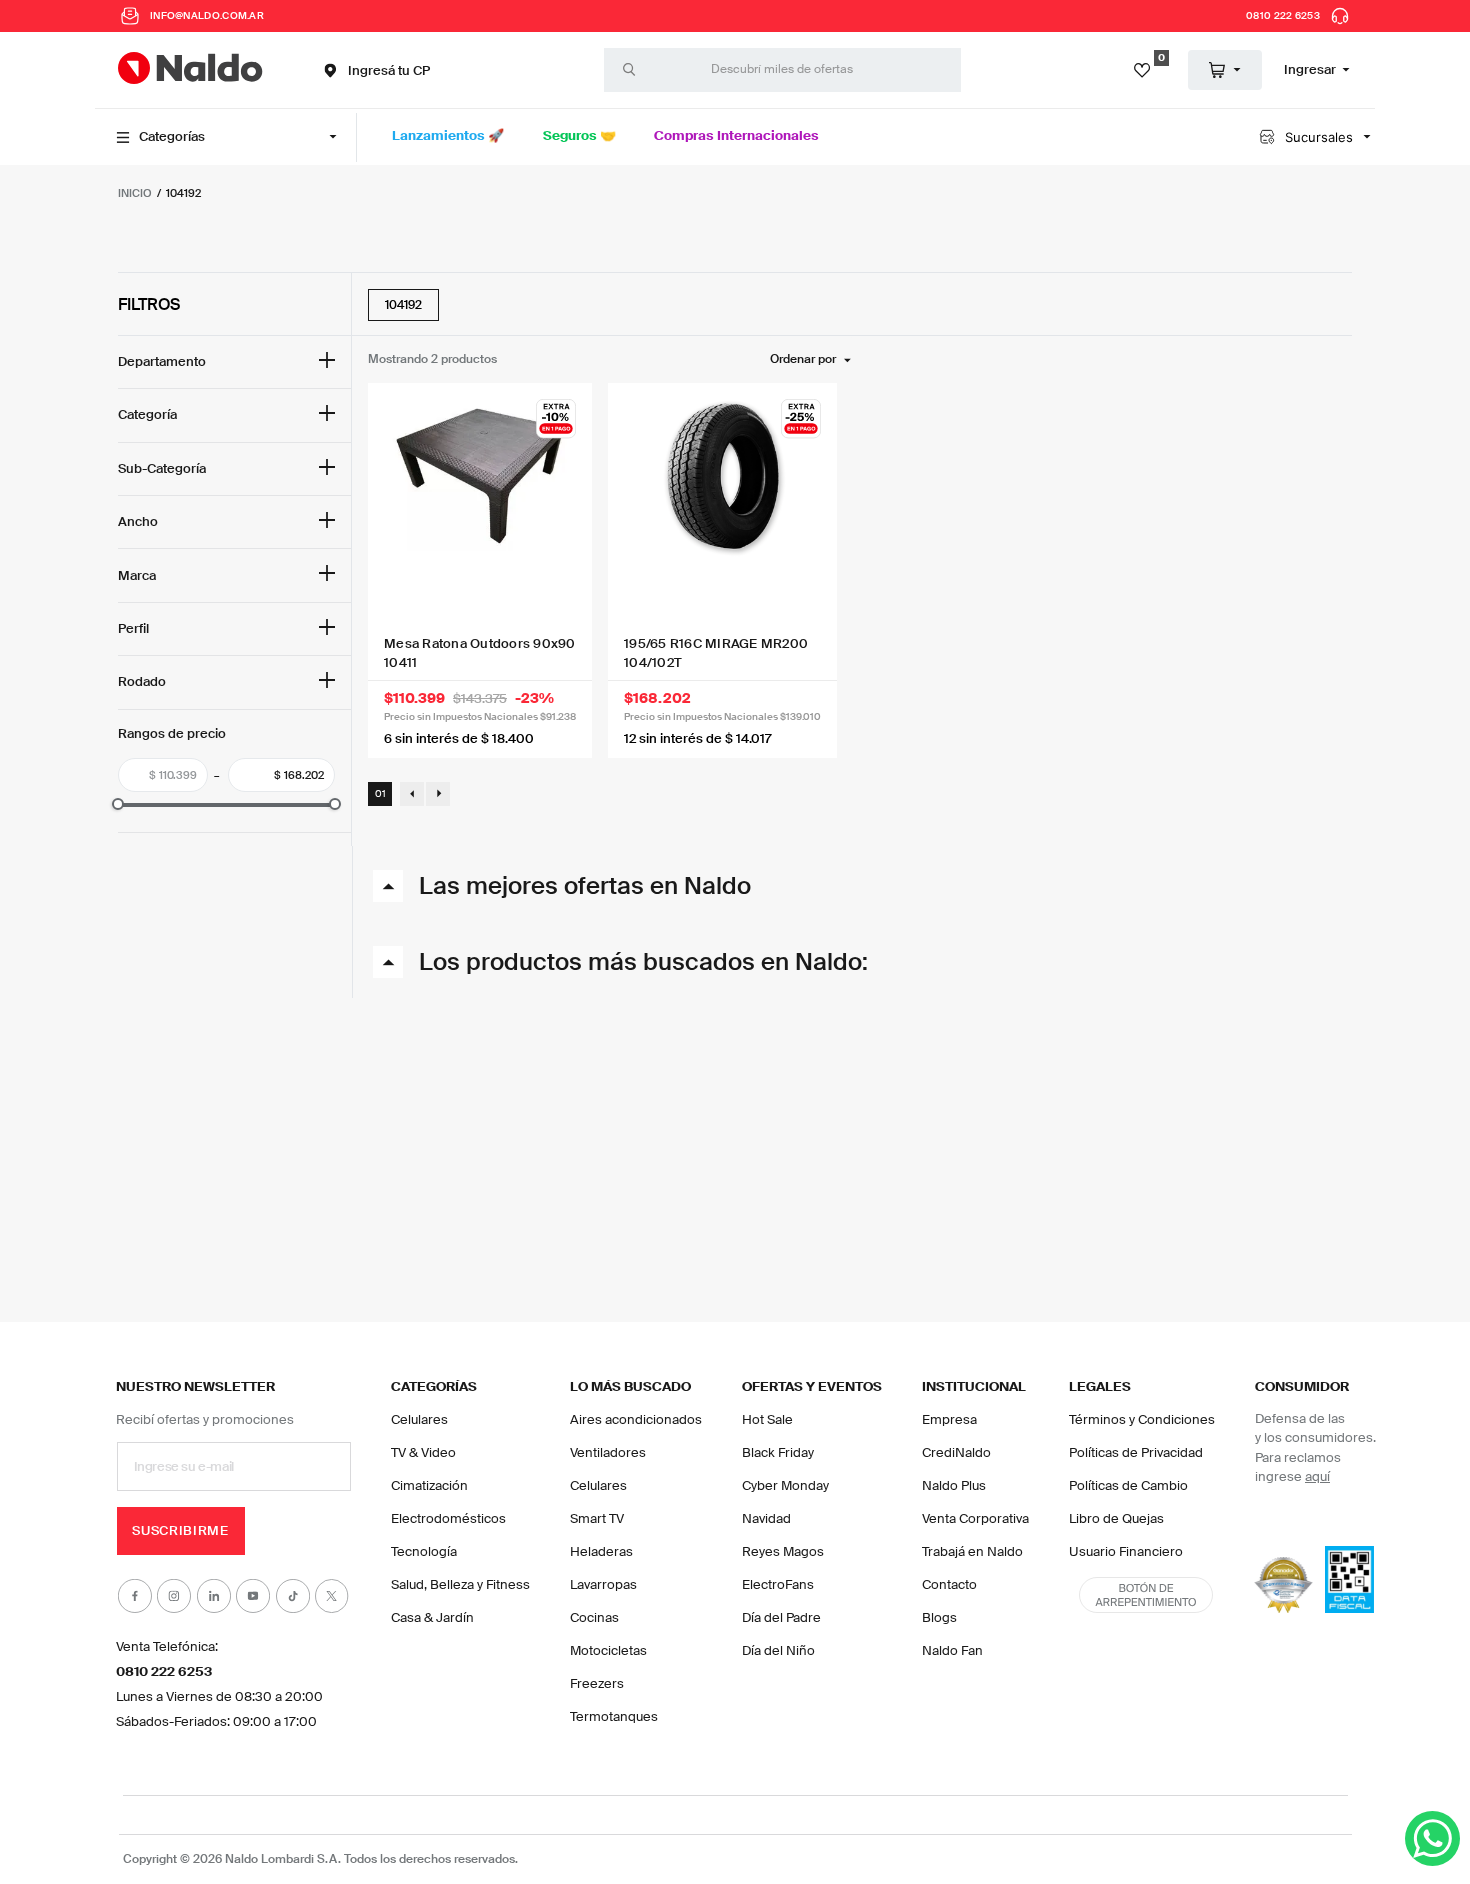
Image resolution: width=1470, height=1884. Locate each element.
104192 (183, 193)
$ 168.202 (276, 775)
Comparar (553, 449)
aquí (1317, 1461)
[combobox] (782, 70)
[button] (375, 70)
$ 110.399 (173, 775)
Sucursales (1319, 137)
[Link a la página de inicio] (135, 193)
